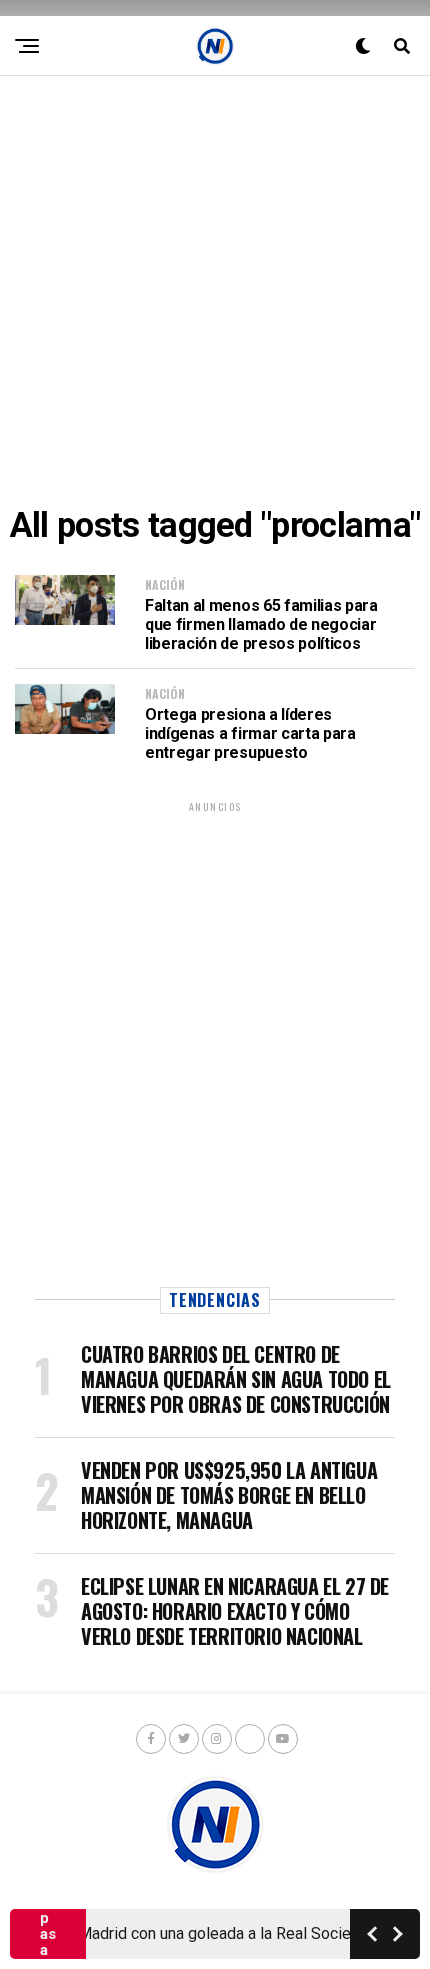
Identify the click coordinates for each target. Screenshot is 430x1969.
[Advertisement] (215, 291)
